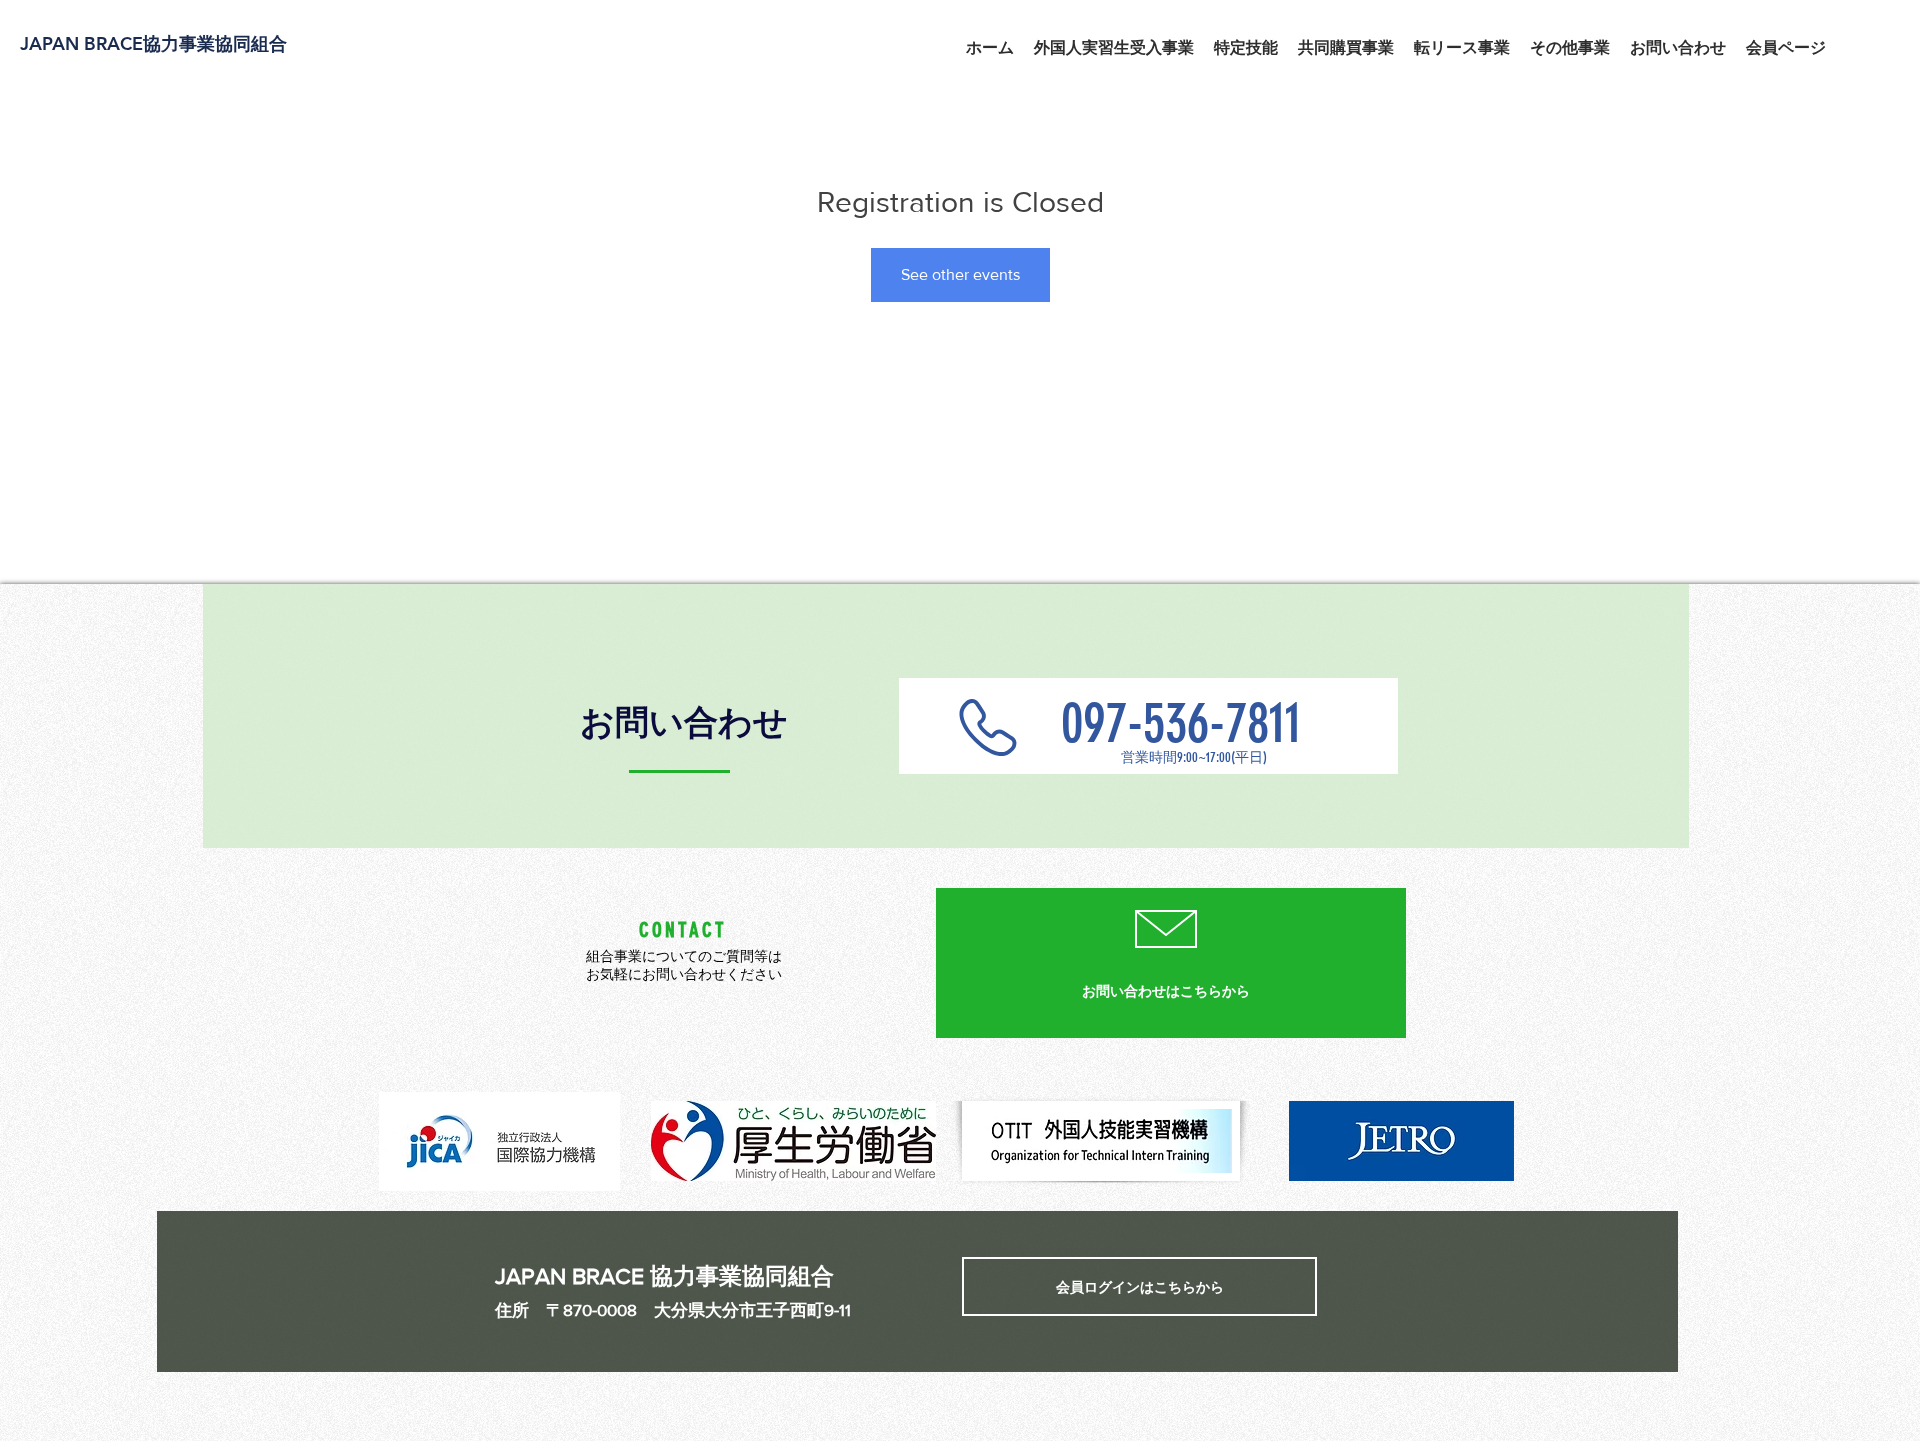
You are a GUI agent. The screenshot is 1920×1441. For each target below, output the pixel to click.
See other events (960, 274)
